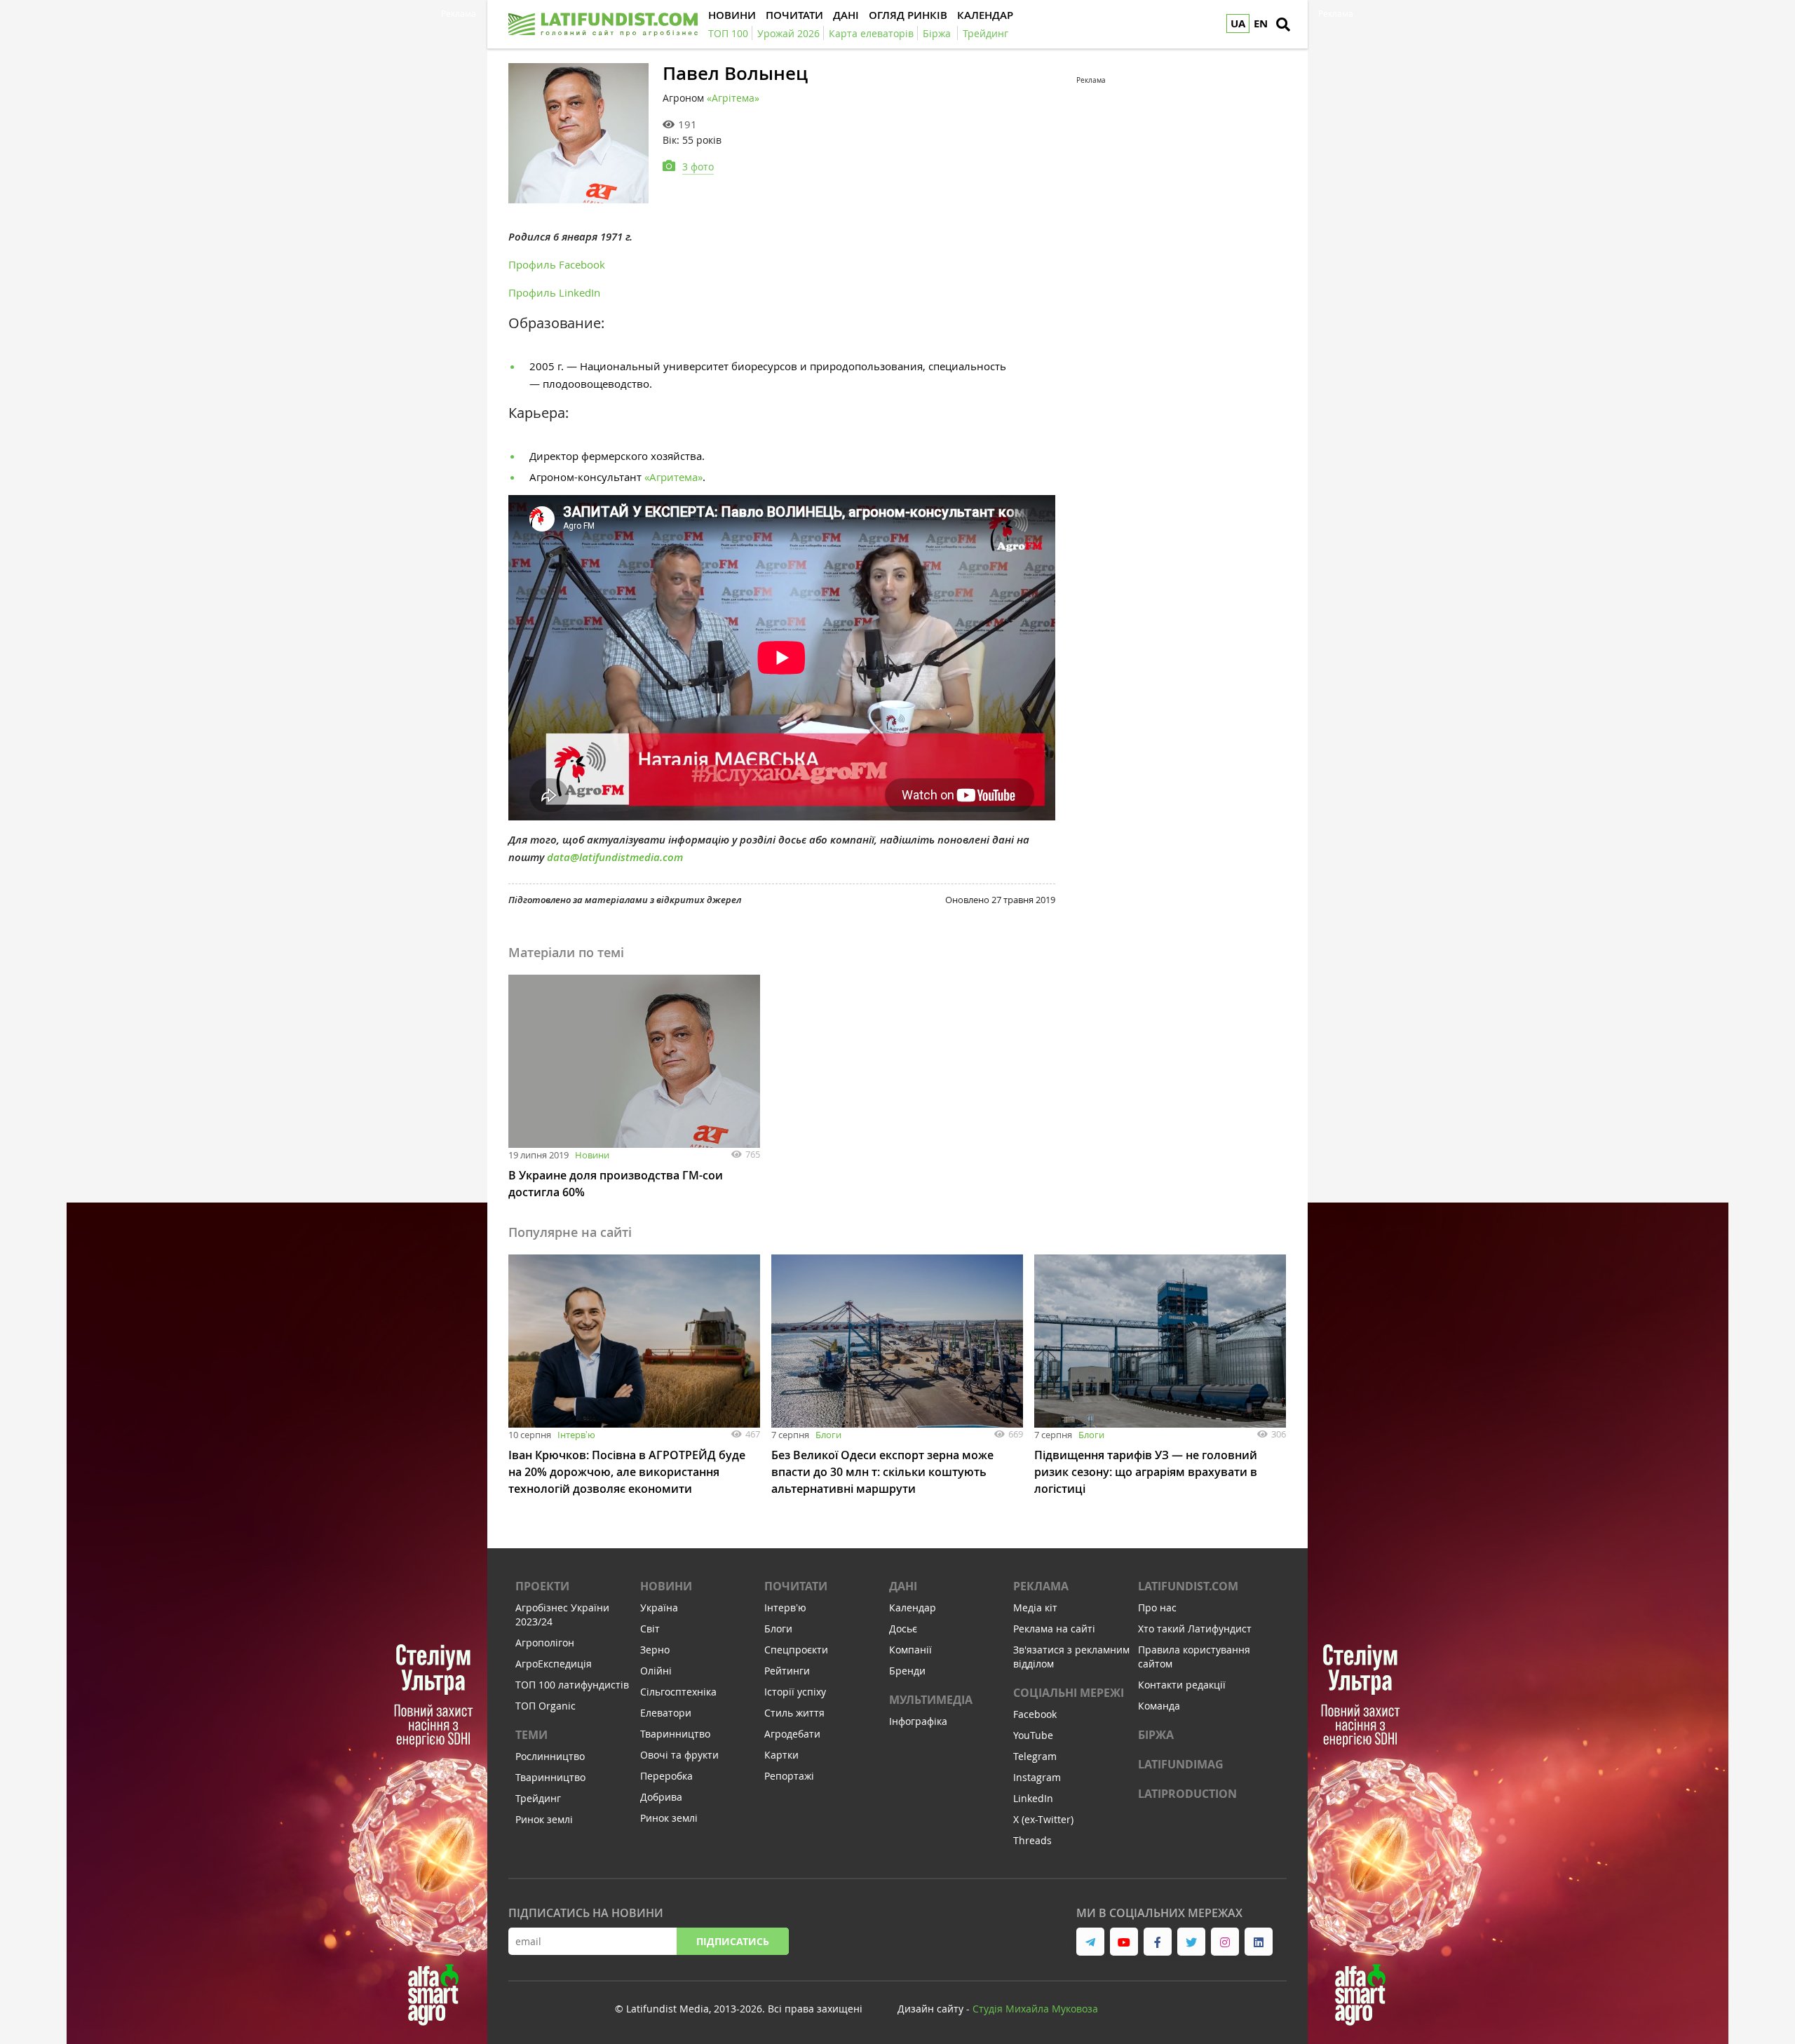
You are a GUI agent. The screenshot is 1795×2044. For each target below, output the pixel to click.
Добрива (661, 1797)
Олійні (656, 1671)
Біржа (1156, 1735)
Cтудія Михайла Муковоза (1035, 2009)
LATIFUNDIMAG (1181, 1764)
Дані (903, 1586)
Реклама (1041, 1586)
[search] (1283, 25)
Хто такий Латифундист (1195, 1629)
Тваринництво (550, 1777)
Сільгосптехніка (678, 1692)
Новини (592, 1155)
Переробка (666, 1776)
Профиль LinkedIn (554, 292)
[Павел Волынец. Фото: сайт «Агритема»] (578, 133)
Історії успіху (795, 1692)
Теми (531, 1735)
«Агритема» (673, 477)
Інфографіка (918, 1721)
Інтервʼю (576, 1435)
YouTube (1033, 1735)
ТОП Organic (546, 1706)
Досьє (903, 1629)
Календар (913, 1608)
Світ (650, 1629)
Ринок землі (544, 1819)
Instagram (1037, 1777)
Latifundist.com (1188, 1586)
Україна (659, 1608)
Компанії (910, 1650)
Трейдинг (538, 1798)
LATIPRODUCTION (1187, 1794)
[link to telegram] (1090, 1942)
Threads (1032, 1840)
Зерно (655, 1650)
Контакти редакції (1182, 1685)
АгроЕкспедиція (554, 1664)
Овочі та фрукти (679, 1755)
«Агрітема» (733, 98)
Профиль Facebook (557, 264)
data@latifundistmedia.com (615, 857)
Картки (781, 1755)
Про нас (1157, 1608)
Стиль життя (794, 1713)
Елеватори (666, 1713)
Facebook (1035, 1714)
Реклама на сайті (1054, 1629)
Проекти (542, 1586)
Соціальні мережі (1069, 1693)
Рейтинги (787, 1671)
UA (1238, 23)
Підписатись (733, 1941)
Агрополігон (545, 1643)
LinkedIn (1033, 1798)
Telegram (1035, 1756)
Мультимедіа (931, 1700)
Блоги (828, 1435)
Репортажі (789, 1776)
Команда (1159, 1706)
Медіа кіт (1035, 1608)
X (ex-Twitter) (1043, 1819)
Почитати (796, 1586)
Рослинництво (550, 1756)
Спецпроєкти (796, 1650)
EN (1261, 23)
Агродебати (792, 1734)
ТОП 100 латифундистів (572, 1685)
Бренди (907, 1671)
